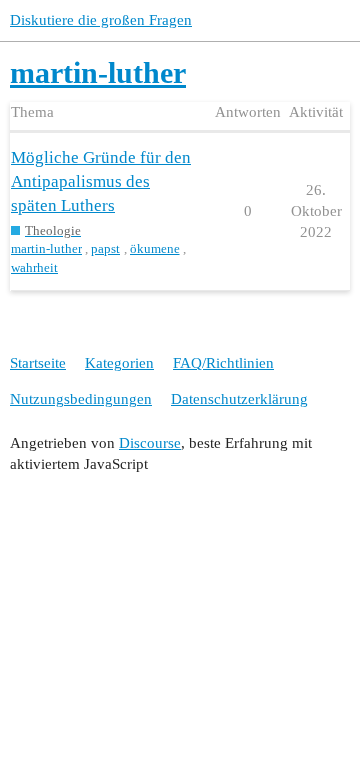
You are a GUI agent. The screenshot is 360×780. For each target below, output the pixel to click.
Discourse (150, 443)
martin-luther (46, 248)
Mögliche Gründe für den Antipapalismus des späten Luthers (101, 181)
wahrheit (34, 267)
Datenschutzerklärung (239, 399)
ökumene (155, 248)
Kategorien (119, 363)
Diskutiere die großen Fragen (101, 20)
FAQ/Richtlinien (223, 363)
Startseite (38, 363)
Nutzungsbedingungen (81, 399)
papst (105, 248)
